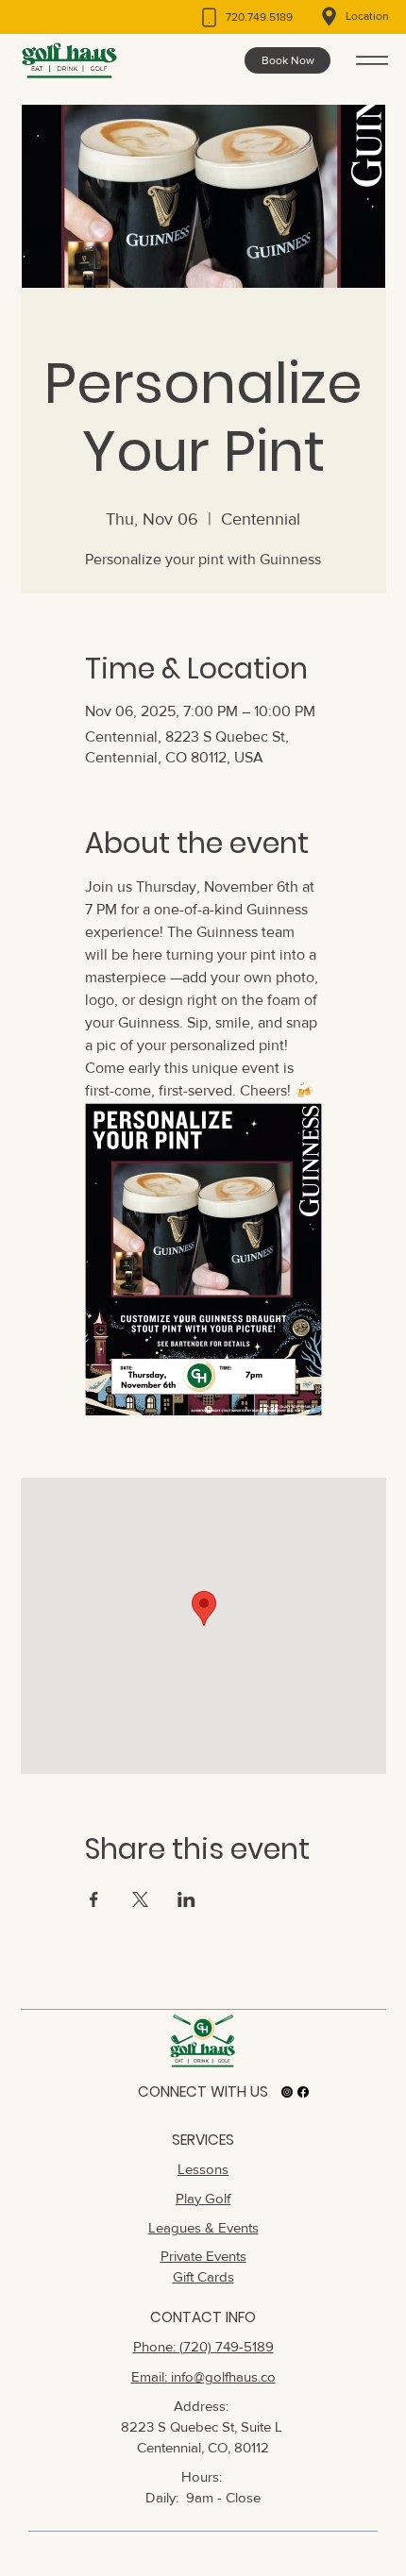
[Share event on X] (140, 1899)
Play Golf (203, 2198)
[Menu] (372, 60)
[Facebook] (303, 2092)
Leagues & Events (203, 2227)
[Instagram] (287, 2092)
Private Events (203, 2256)
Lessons (203, 2169)
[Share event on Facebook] (94, 1899)
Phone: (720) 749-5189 (203, 2346)
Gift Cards (203, 2276)
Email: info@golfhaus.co (203, 2376)
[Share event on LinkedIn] (186, 1899)
